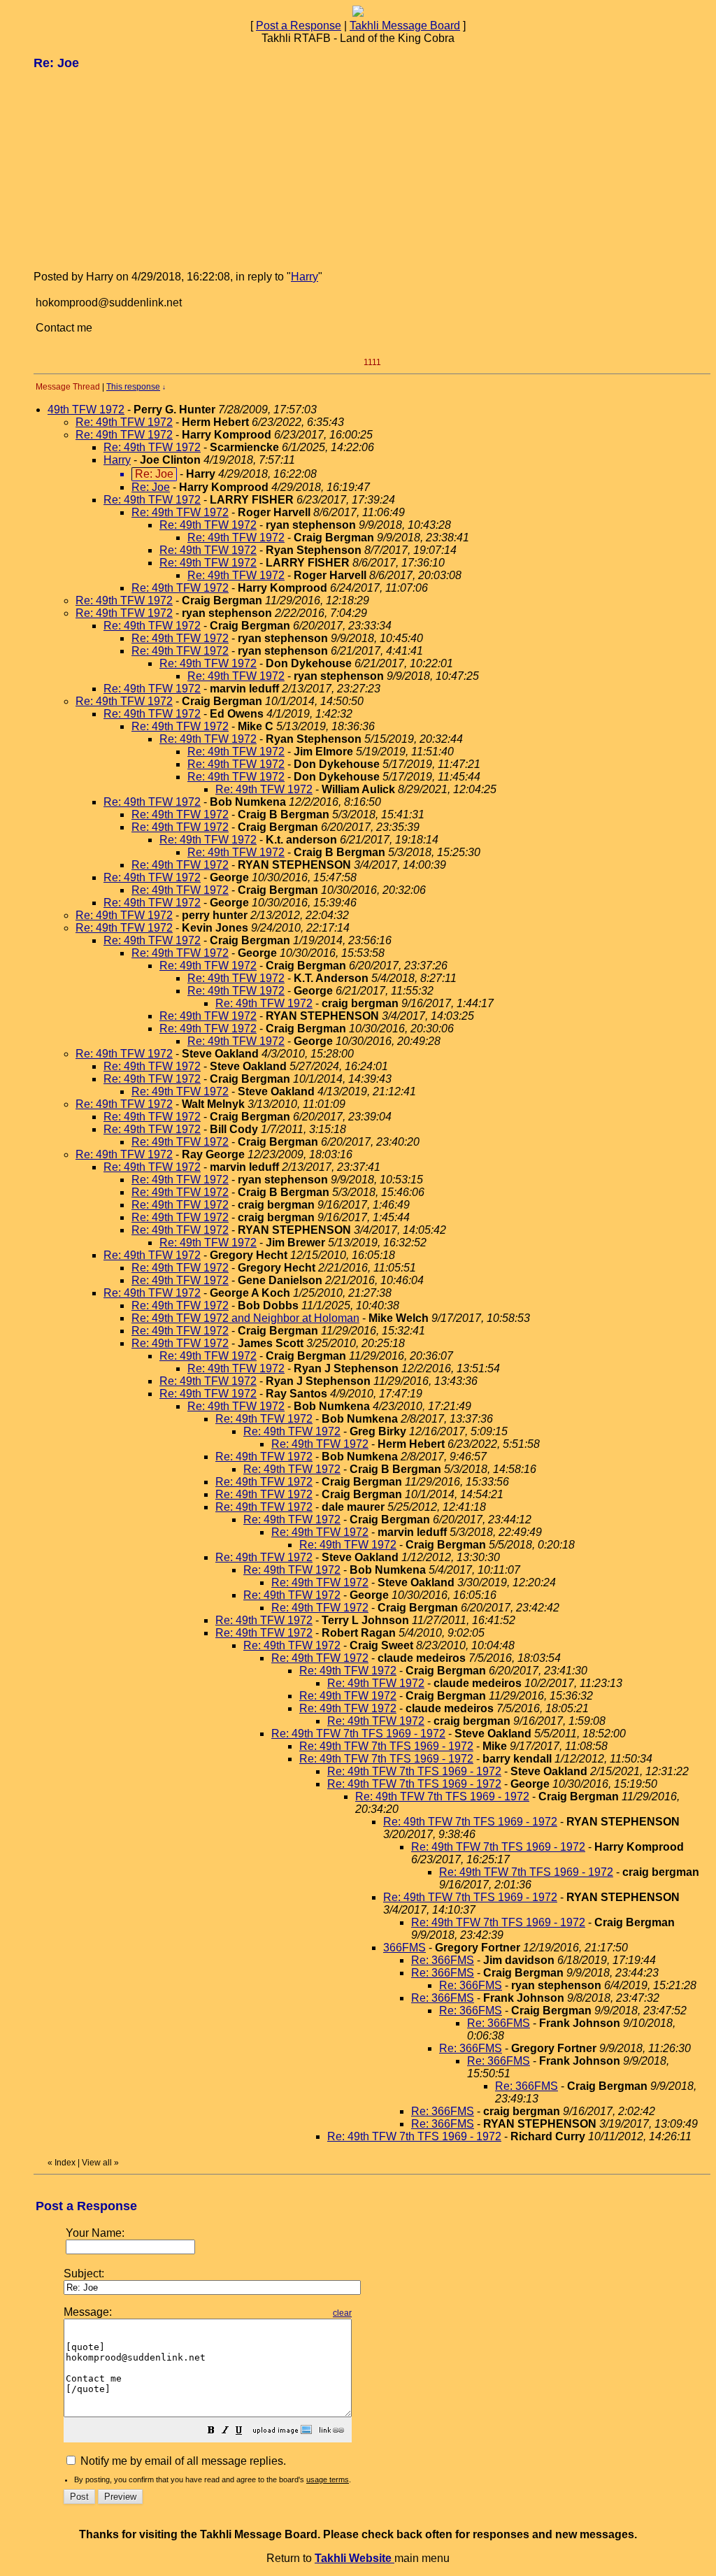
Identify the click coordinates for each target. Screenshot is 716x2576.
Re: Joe (151, 487)
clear (342, 2313)
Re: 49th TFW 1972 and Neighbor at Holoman (245, 1318)
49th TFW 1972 (86, 410)
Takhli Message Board (405, 26)
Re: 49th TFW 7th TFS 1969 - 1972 (358, 1734)
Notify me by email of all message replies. (182, 2461)
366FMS (404, 1948)
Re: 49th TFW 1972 (124, 422)
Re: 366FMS (443, 1960)
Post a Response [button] (299, 26)
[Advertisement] (138, 169)
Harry (305, 277)
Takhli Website (355, 2558)
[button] (211, 2432)
